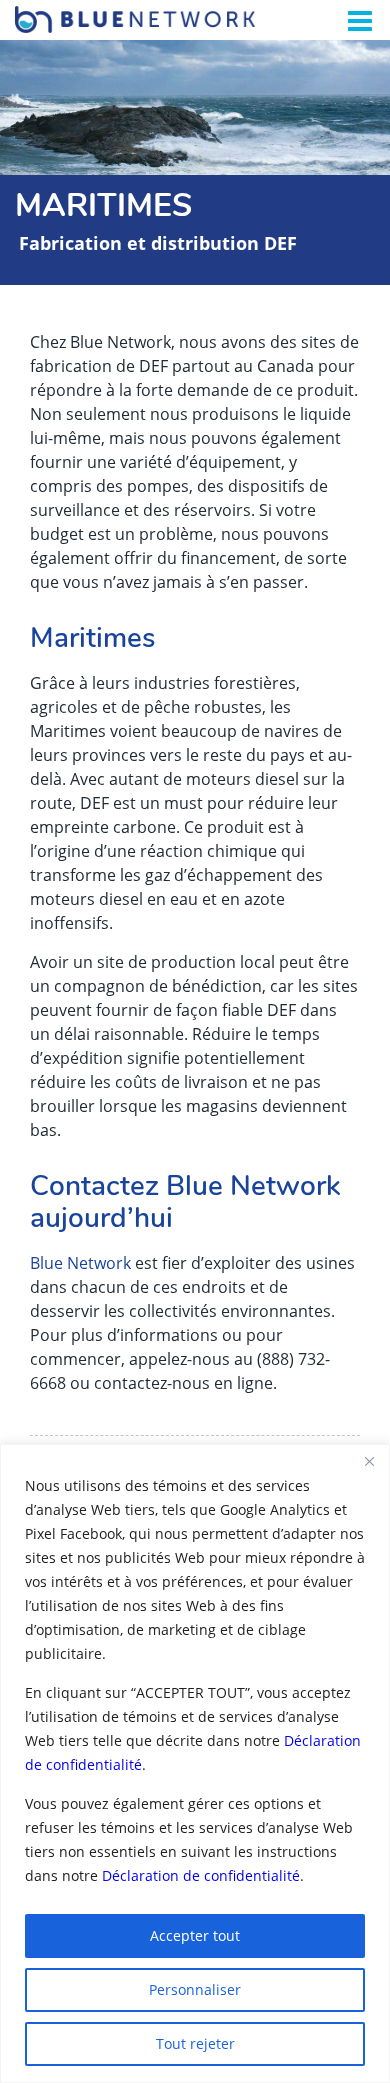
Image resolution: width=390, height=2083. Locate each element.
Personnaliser (195, 1989)
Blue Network (80, 1263)
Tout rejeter (195, 2043)
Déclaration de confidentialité (201, 1875)
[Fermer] (369, 1461)
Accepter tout (195, 1935)
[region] (195, 1763)
